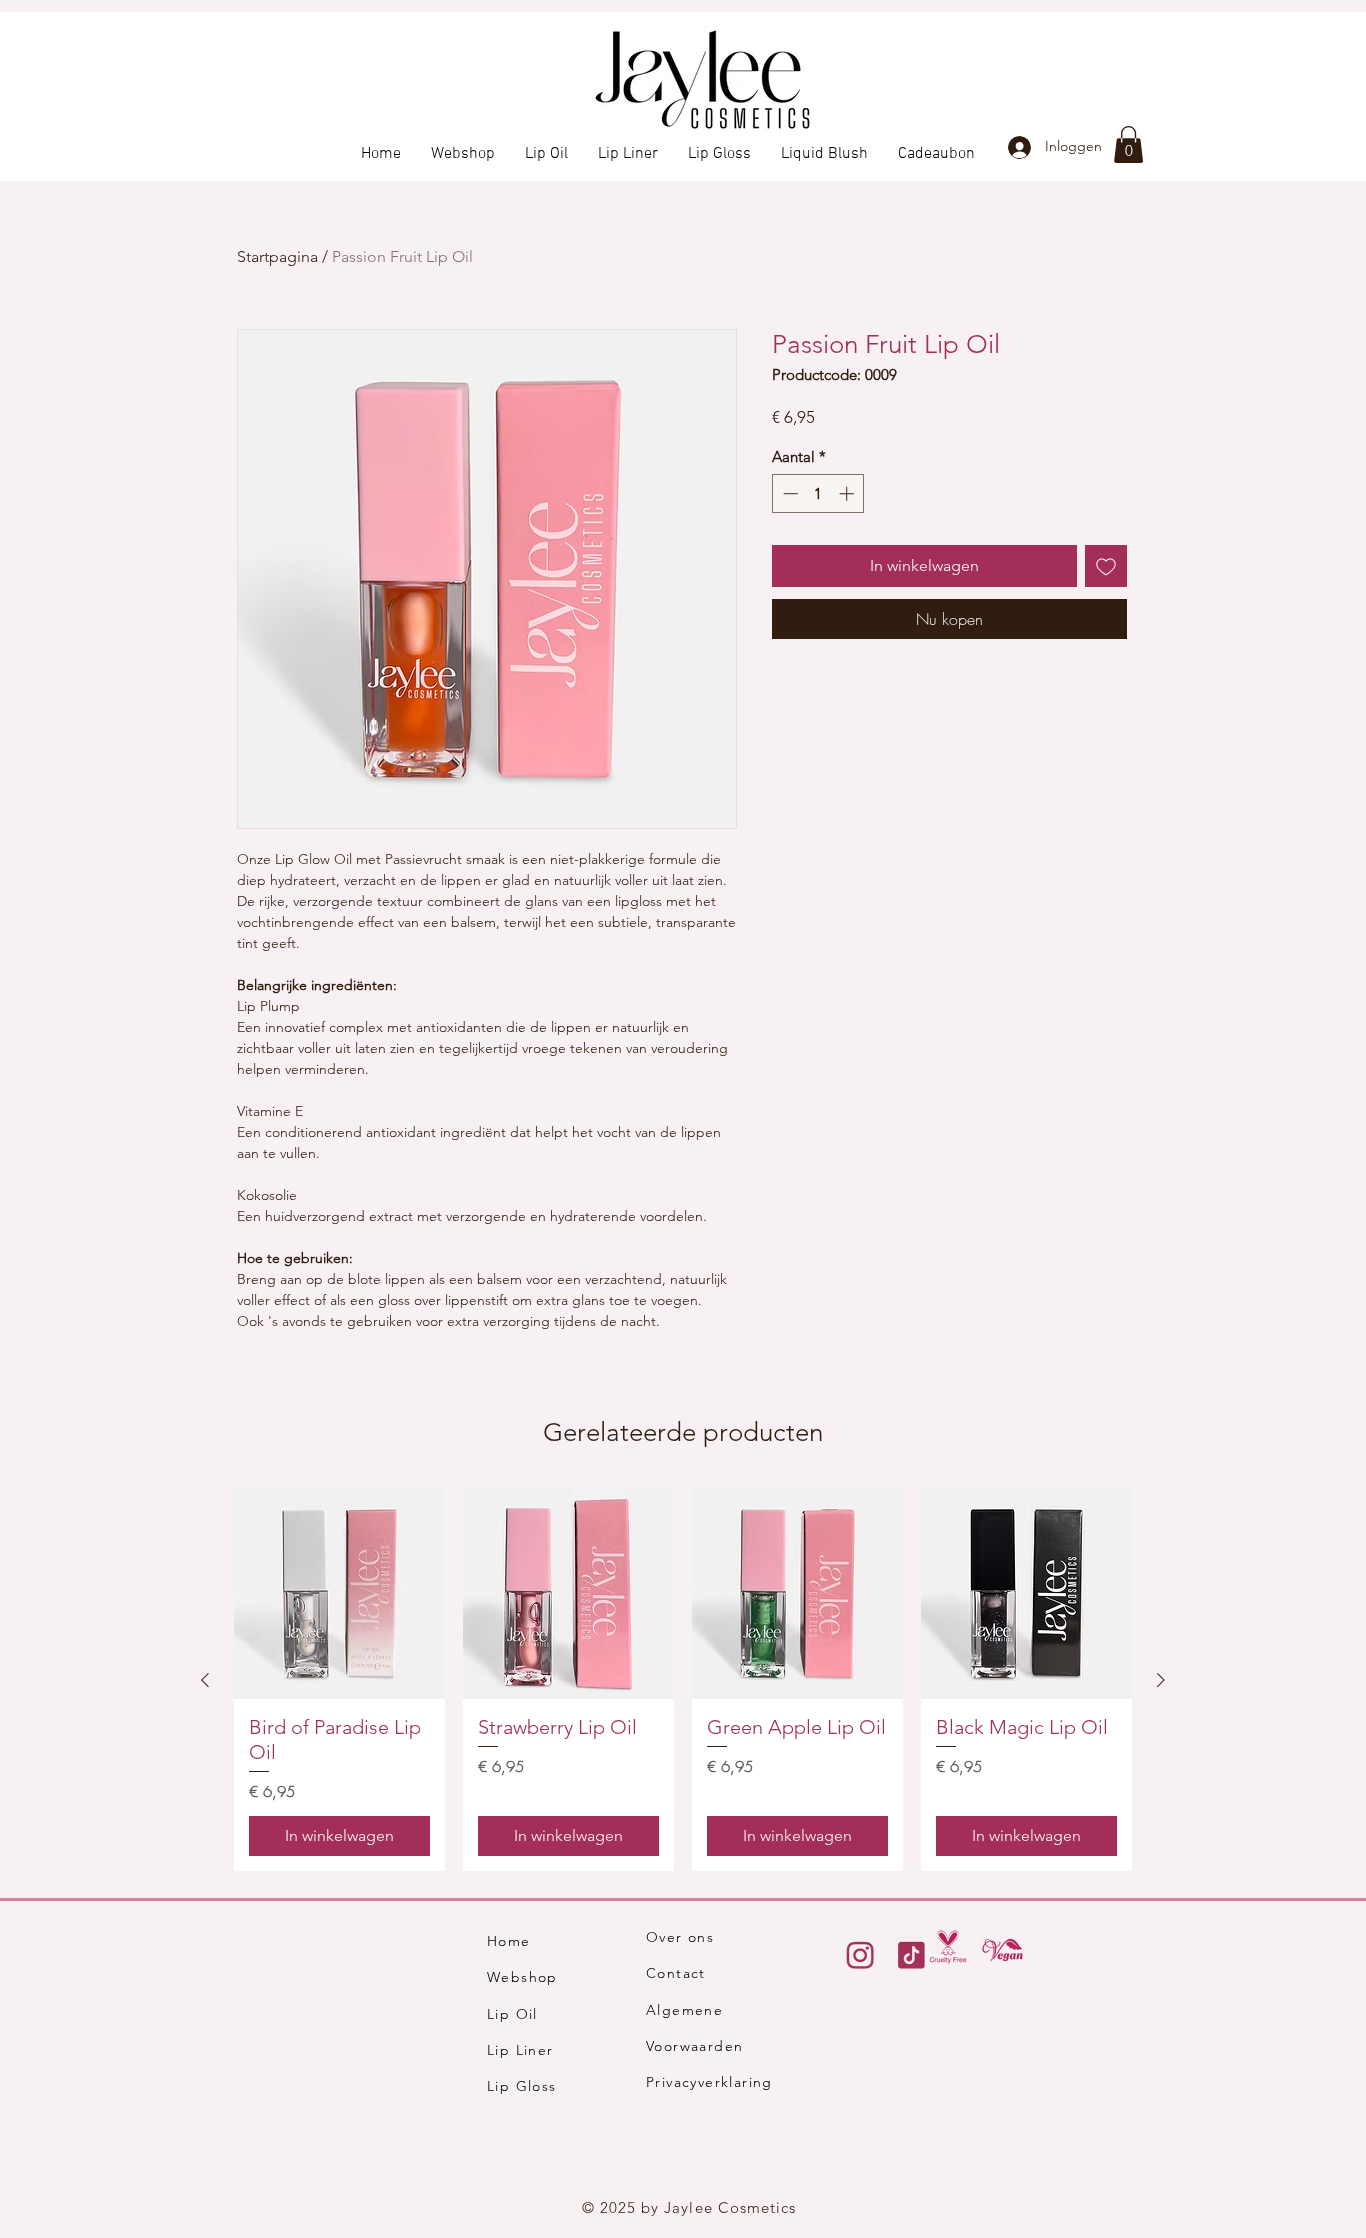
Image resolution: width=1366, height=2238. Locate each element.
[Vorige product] (205, 1680)
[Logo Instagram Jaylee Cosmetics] (860, 1955)
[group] (683, 1679)
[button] (1128, 144)
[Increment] (848, 493)
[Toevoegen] (1106, 566)
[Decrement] (788, 493)
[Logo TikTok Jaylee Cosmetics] (911, 1955)
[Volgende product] (1161, 1680)
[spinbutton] (818, 493)
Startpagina (277, 256)
